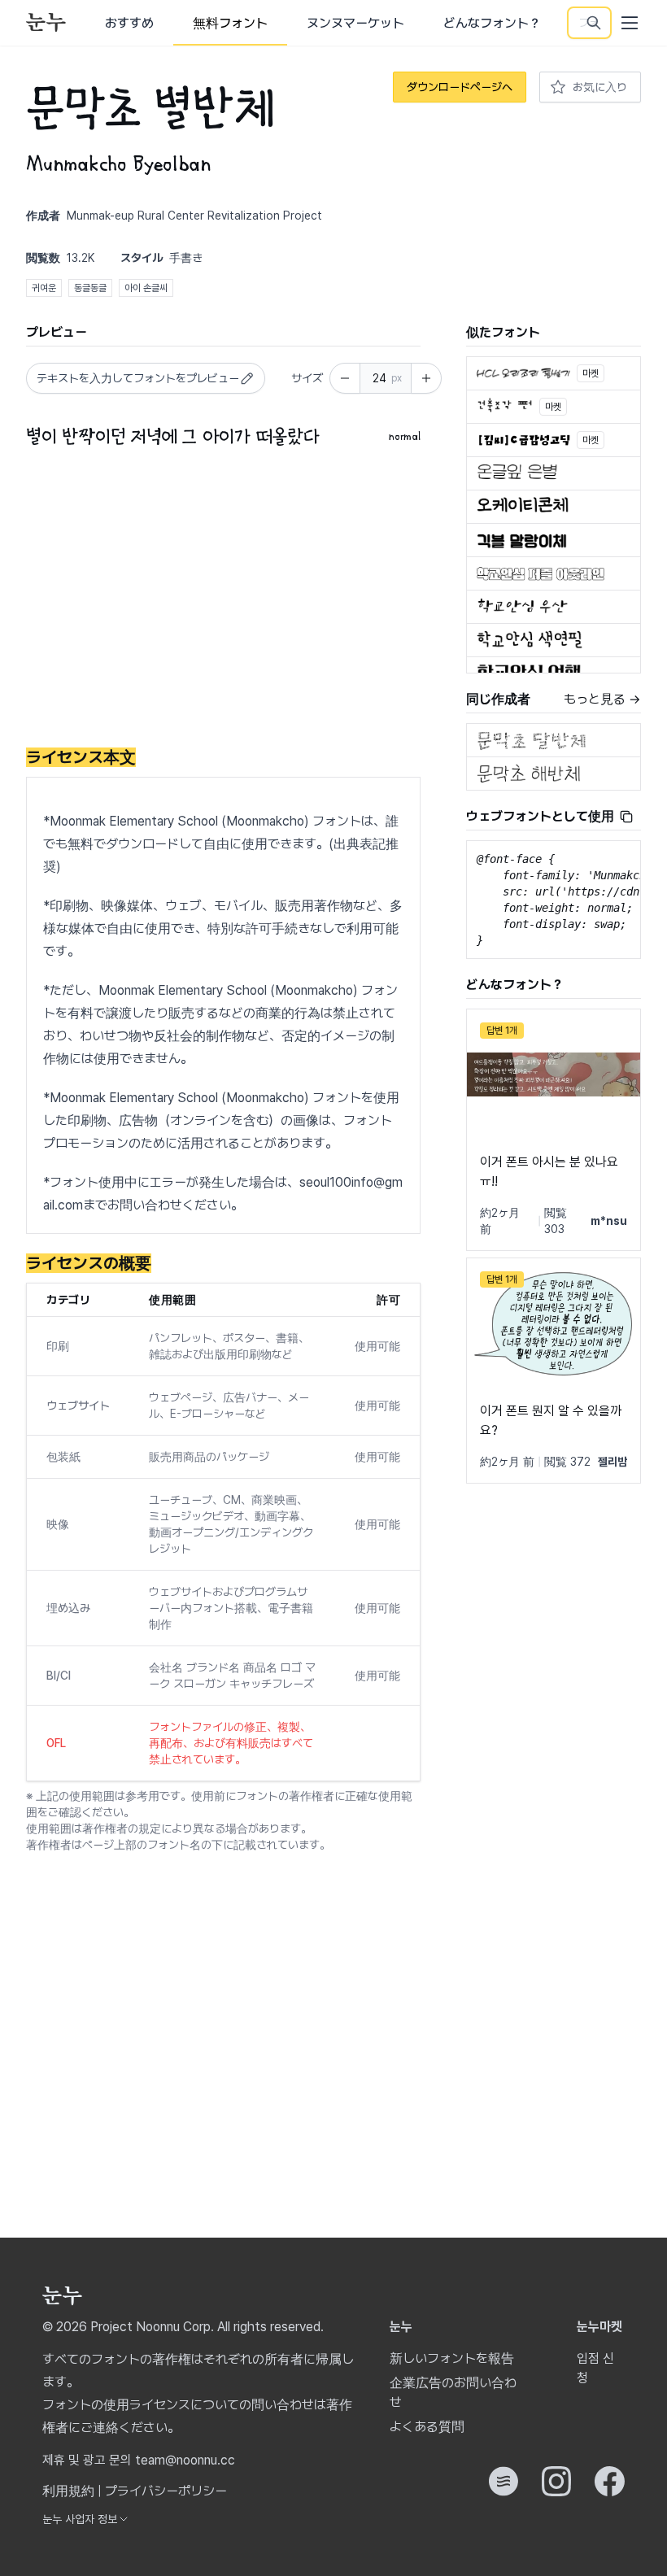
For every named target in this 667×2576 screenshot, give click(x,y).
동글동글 (90, 288)
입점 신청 (595, 2368)
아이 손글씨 (146, 288)
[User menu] (630, 23)
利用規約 (68, 2491)
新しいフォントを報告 (452, 2358)
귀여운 (44, 288)
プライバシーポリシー (166, 2491)
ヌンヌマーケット (355, 23)
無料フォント (230, 23)
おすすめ (129, 23)
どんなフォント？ (492, 23)
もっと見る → (602, 699)
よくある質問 (427, 2427)
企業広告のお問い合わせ (453, 2393)
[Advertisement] (223, 600)
